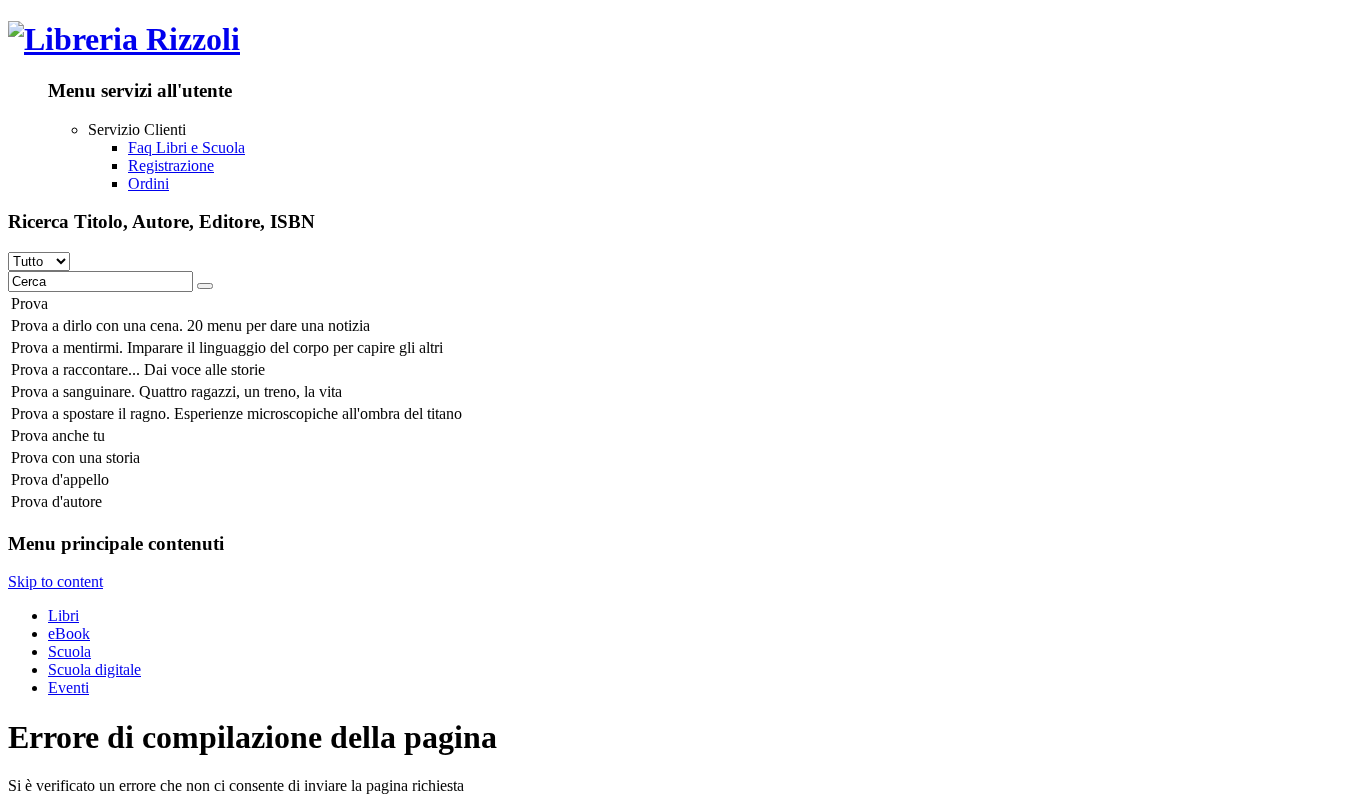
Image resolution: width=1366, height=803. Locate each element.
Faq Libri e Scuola (186, 147)
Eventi (68, 687)
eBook (69, 633)
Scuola (69, 651)
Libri (63, 615)
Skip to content (55, 581)
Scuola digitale (94, 669)
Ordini (148, 183)
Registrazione (171, 165)
